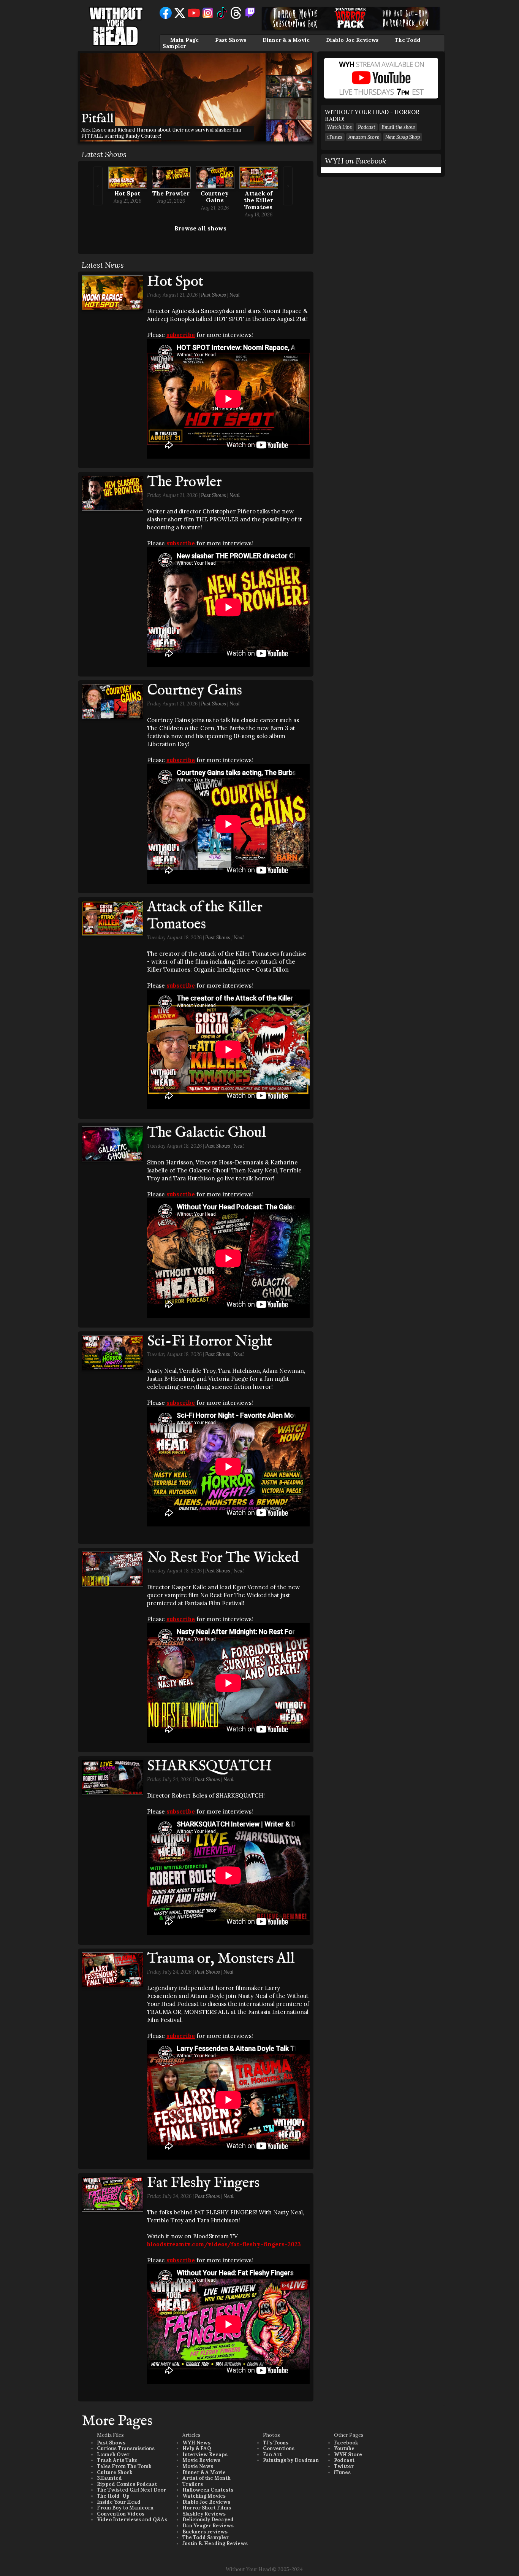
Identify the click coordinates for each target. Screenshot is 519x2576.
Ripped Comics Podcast (127, 2484)
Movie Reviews (201, 2460)
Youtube (344, 2448)
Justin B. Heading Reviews (215, 2543)
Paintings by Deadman (291, 2460)
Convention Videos (121, 2514)
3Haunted (109, 2478)
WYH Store (348, 2455)
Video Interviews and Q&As (132, 2520)
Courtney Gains (215, 197)
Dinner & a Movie (286, 40)
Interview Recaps (205, 2455)
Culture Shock (115, 2472)
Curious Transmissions (126, 2448)
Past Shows (231, 40)
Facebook (346, 2443)
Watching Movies (204, 2496)
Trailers (193, 2484)
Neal (235, 295)
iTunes (335, 137)
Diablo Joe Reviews (352, 40)
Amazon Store (364, 137)
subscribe (181, 335)
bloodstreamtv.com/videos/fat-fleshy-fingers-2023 (224, 2244)
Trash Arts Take (117, 2460)
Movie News (198, 2466)
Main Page (184, 40)
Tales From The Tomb (124, 2466)
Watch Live (339, 127)
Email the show (398, 127)
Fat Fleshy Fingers (203, 2183)
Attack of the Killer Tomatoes (259, 200)
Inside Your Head (119, 2502)
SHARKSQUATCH (209, 1766)
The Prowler (171, 193)
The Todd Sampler (206, 2537)
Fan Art (272, 2455)
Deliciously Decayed (208, 2520)
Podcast (367, 127)
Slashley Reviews (204, 2514)
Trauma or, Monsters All (221, 1959)
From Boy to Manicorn (125, 2508)
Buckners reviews (205, 2532)
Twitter (344, 2466)
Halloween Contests (208, 2490)
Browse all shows (200, 228)
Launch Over (113, 2455)
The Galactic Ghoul (206, 1133)
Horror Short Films (207, 2508)
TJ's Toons (276, 2443)
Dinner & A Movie (204, 2472)
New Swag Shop (403, 137)
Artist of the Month (206, 2478)
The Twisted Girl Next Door (131, 2490)
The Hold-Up (113, 2496)
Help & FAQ (197, 2448)
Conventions (279, 2448)
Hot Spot (127, 193)
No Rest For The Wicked (223, 1558)
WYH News (196, 2443)
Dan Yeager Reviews (208, 2526)
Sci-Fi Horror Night (210, 1342)
